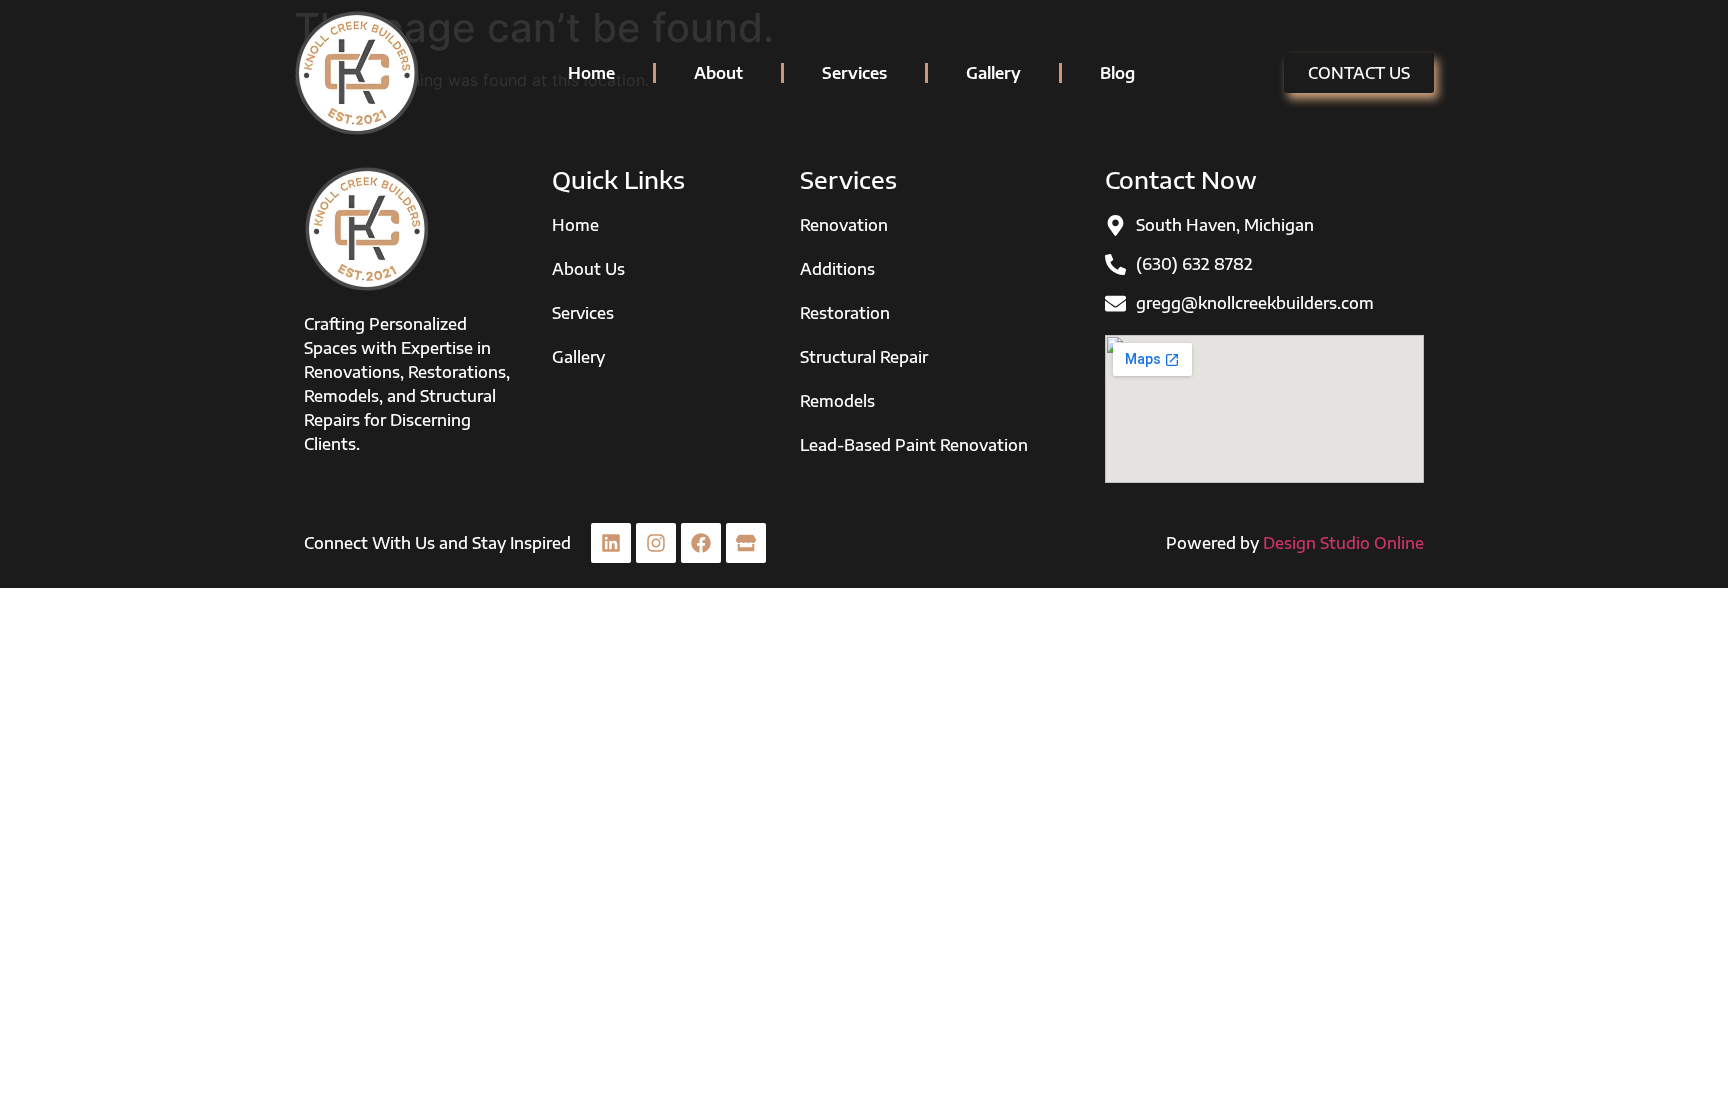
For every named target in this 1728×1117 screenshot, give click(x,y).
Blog (1117, 73)
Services (854, 73)
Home (591, 73)
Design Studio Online (1343, 543)
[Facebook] (701, 543)
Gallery (993, 73)
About (718, 73)
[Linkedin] (611, 543)
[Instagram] (656, 543)
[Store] (746, 543)
